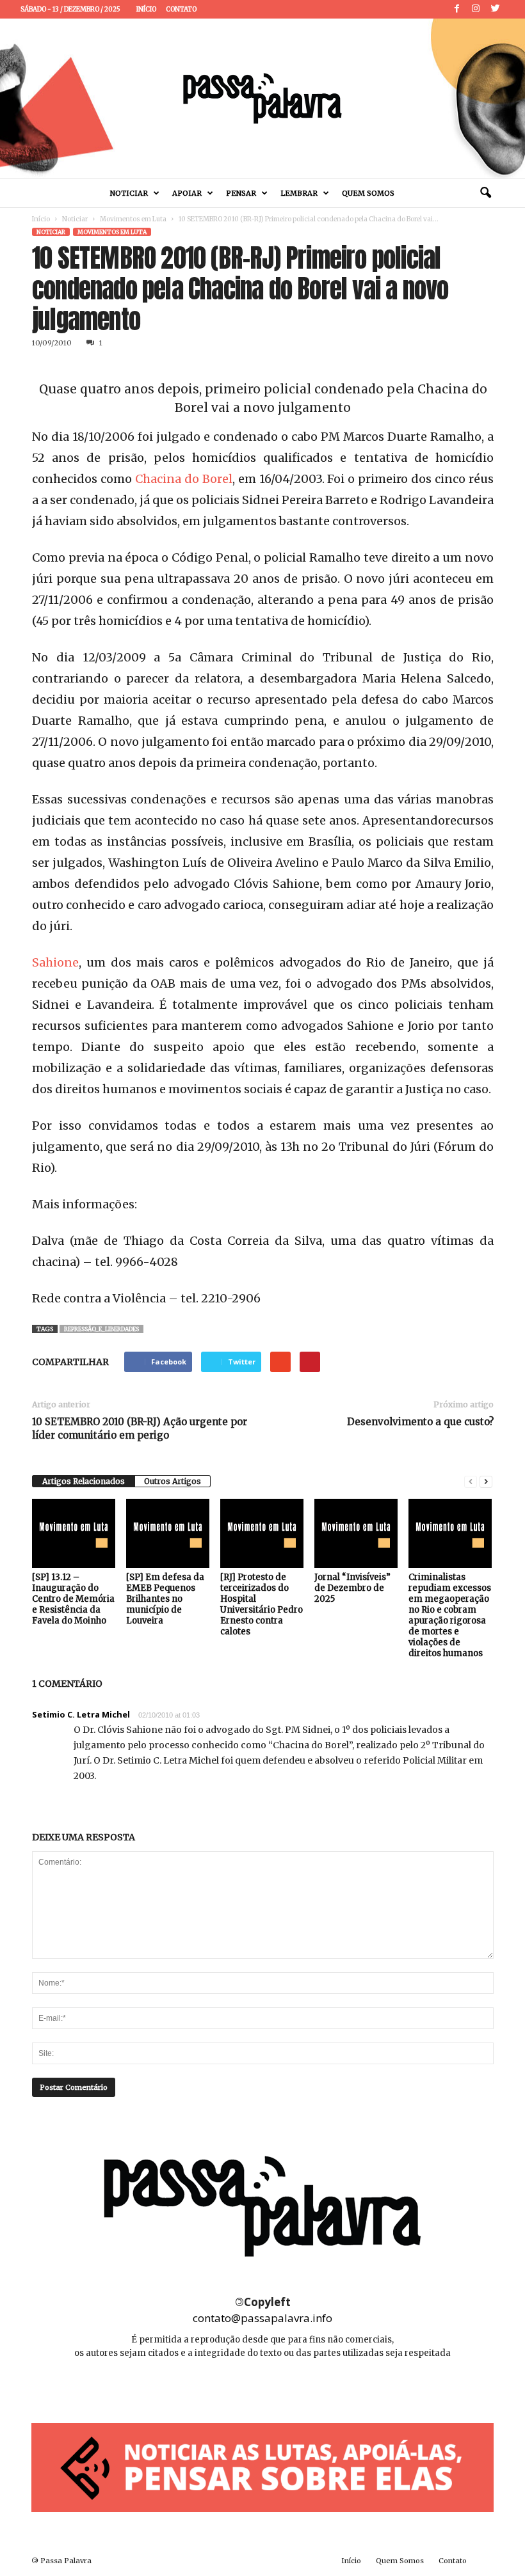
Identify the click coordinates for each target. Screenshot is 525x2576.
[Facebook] (456, 9)
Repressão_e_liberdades (101, 1329)
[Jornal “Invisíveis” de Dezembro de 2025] (356, 1533)
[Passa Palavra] (262, 99)
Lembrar (299, 193)
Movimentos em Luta (133, 219)
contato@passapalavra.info (262, 2318)
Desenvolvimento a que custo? (420, 1422)
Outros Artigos (173, 1481)
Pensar (241, 193)
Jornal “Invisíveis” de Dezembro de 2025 (352, 1588)
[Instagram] (476, 9)
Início (146, 9)
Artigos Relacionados (84, 1481)
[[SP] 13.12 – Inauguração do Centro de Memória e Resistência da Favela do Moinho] (74, 1533)
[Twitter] (495, 9)
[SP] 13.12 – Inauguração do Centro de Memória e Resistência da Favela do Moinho (73, 1599)
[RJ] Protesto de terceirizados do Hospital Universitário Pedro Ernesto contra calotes (262, 1604)
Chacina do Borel (184, 479)
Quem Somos (368, 193)
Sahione (55, 962)
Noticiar (129, 193)
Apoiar (187, 193)
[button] (485, 193)
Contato (181, 9)
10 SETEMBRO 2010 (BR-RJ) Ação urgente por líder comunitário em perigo (140, 1428)
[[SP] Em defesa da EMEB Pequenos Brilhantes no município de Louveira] (168, 1533)
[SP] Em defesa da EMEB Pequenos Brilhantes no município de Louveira (165, 1599)
